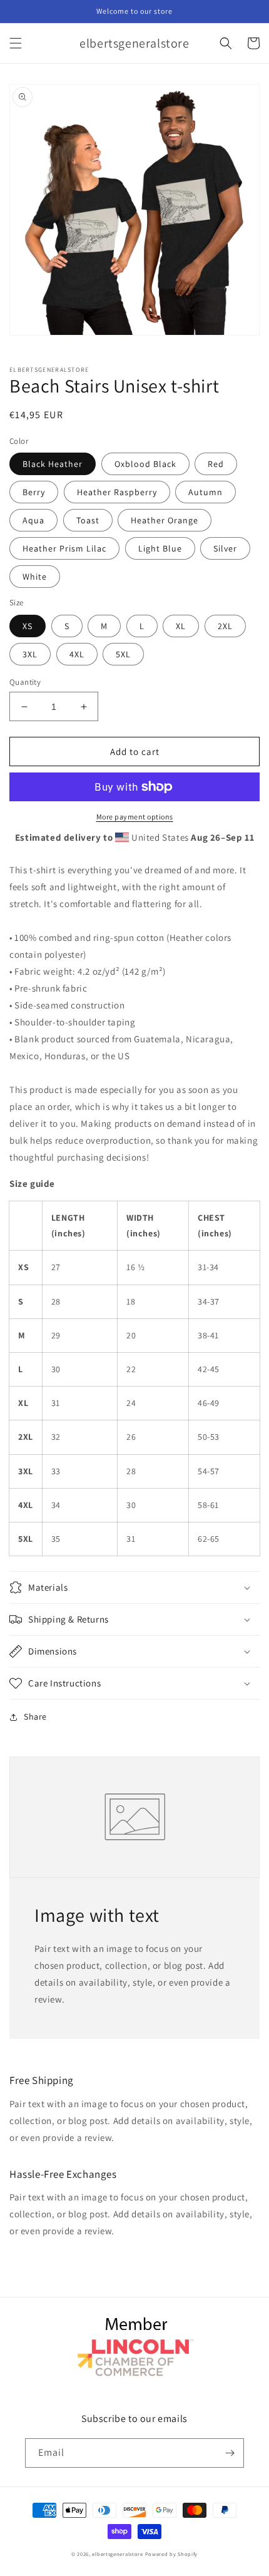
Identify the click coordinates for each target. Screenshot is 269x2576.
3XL (30, 654)
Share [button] (35, 1716)
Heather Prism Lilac (64, 548)
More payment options (135, 817)
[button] (16, 43)
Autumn (206, 492)
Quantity (25, 682)
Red (216, 464)
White (35, 577)
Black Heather (53, 464)
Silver (225, 548)
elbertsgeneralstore (117, 2554)
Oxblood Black (145, 464)
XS (28, 626)
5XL (123, 654)
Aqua (33, 520)
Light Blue (160, 548)
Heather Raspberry (117, 492)
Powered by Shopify (172, 2554)
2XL (225, 626)
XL (181, 626)
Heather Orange (165, 520)
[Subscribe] (230, 2453)
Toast (88, 520)
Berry (34, 492)
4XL (77, 654)
